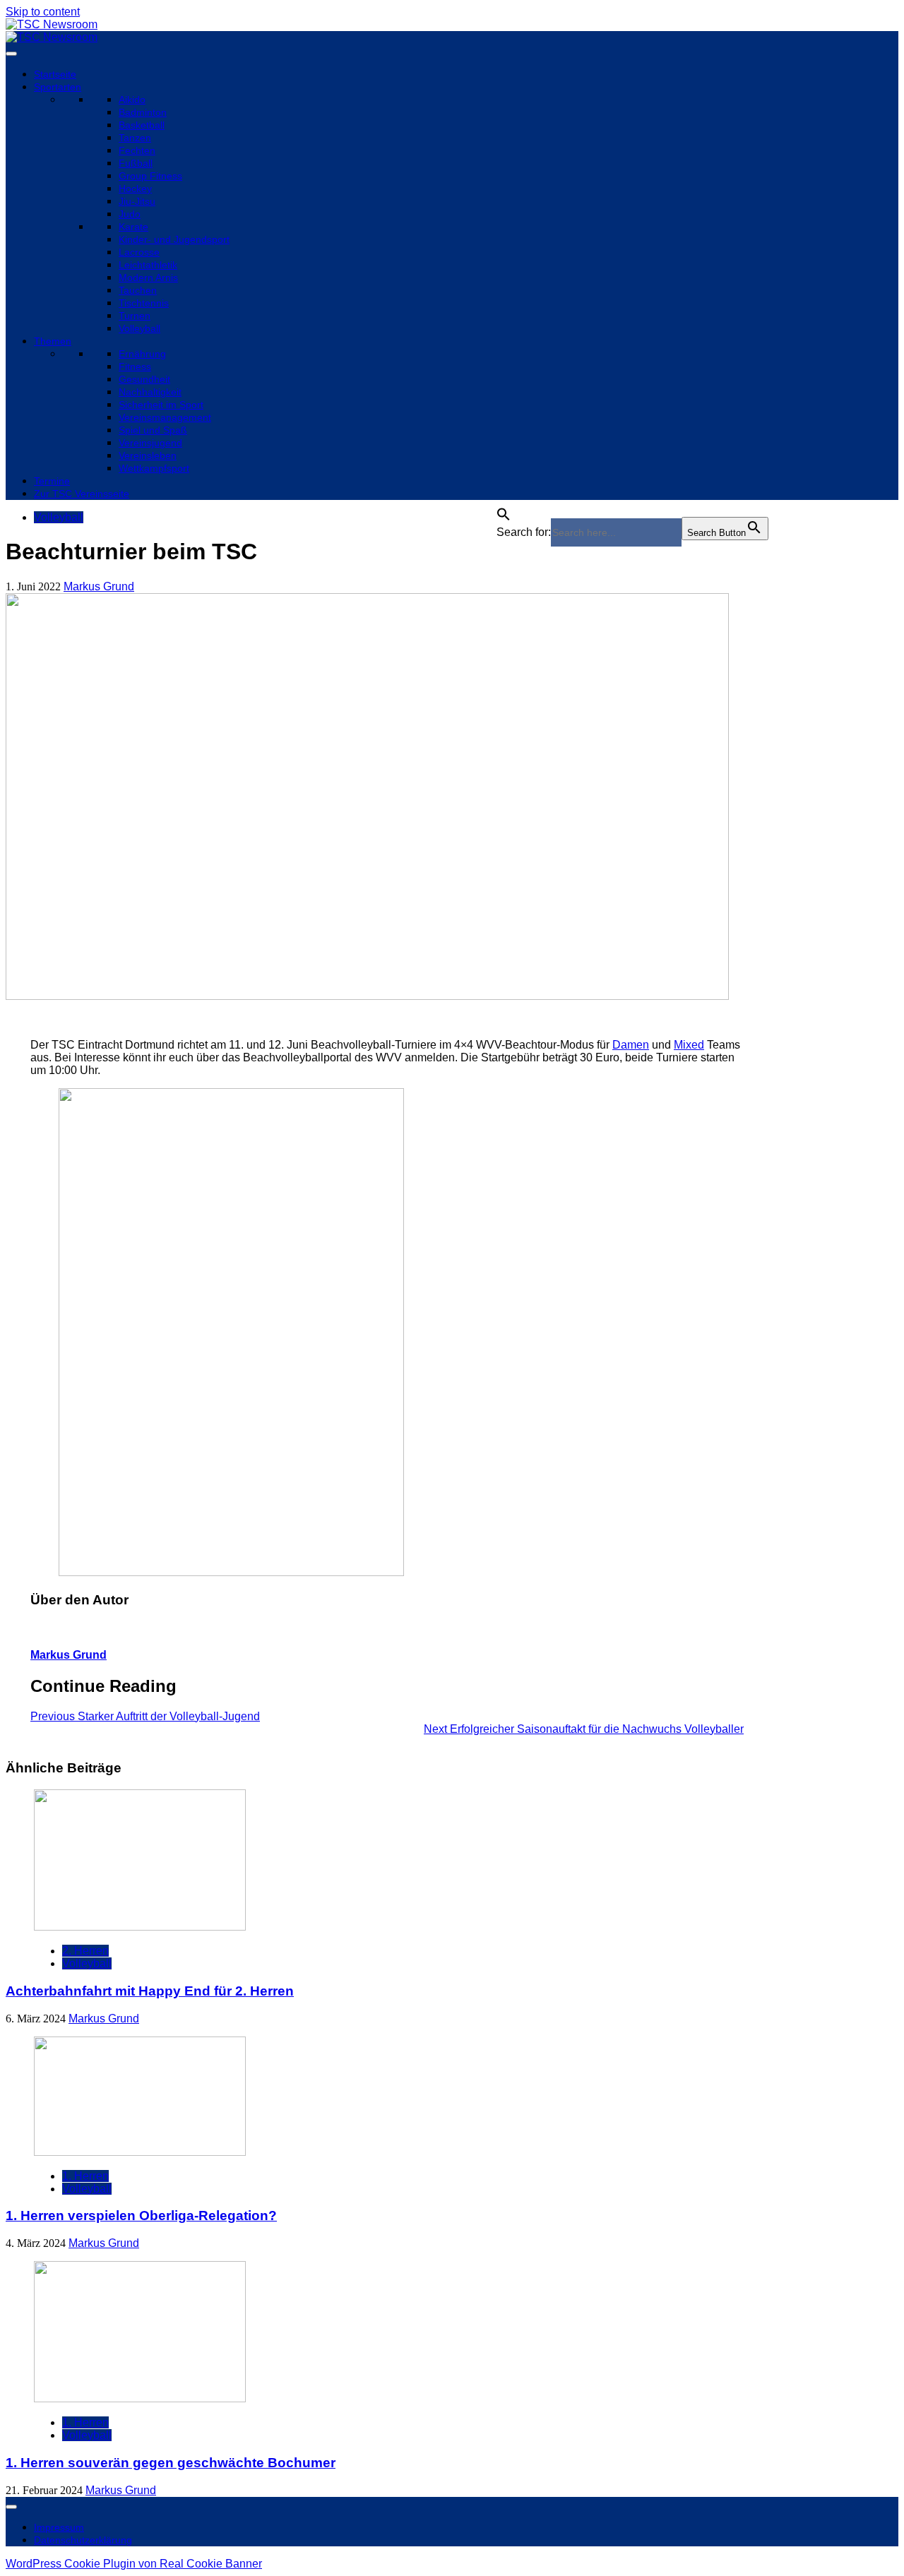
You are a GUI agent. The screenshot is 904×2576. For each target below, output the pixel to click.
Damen (631, 1045)
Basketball (142, 125)
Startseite (55, 74)
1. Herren (85, 2176)
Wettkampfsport (154, 468)
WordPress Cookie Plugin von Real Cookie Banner (134, 2564)
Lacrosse (139, 252)
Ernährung (142, 354)
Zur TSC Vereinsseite (82, 494)
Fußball (136, 163)
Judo (130, 214)
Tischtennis (144, 303)
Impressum (59, 2527)
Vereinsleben (148, 455)
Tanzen (135, 138)
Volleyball (139, 328)
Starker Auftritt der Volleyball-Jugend (145, 1716)
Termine (52, 481)
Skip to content (43, 12)
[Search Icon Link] (504, 510)
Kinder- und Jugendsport (174, 239)
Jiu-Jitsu (137, 201)
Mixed (689, 1045)
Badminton (143, 112)
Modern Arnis (148, 278)
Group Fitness (150, 176)
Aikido (132, 100)
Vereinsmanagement (165, 417)
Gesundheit (144, 379)
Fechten (137, 150)
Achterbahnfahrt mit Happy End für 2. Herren (150, 1991)
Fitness (135, 366)
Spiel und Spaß (153, 430)
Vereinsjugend (150, 443)
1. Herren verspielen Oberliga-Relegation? (141, 2216)
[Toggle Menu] (11, 54)
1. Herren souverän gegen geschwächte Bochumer (171, 2463)
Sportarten (58, 87)
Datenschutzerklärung (83, 2540)
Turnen (135, 316)
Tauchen (138, 290)
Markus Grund (99, 586)
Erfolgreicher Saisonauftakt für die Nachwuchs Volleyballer (584, 1729)
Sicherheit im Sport (161, 405)
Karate (133, 227)
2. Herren (85, 1951)
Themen (53, 341)
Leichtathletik (148, 265)
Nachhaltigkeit (150, 392)
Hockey (135, 189)
